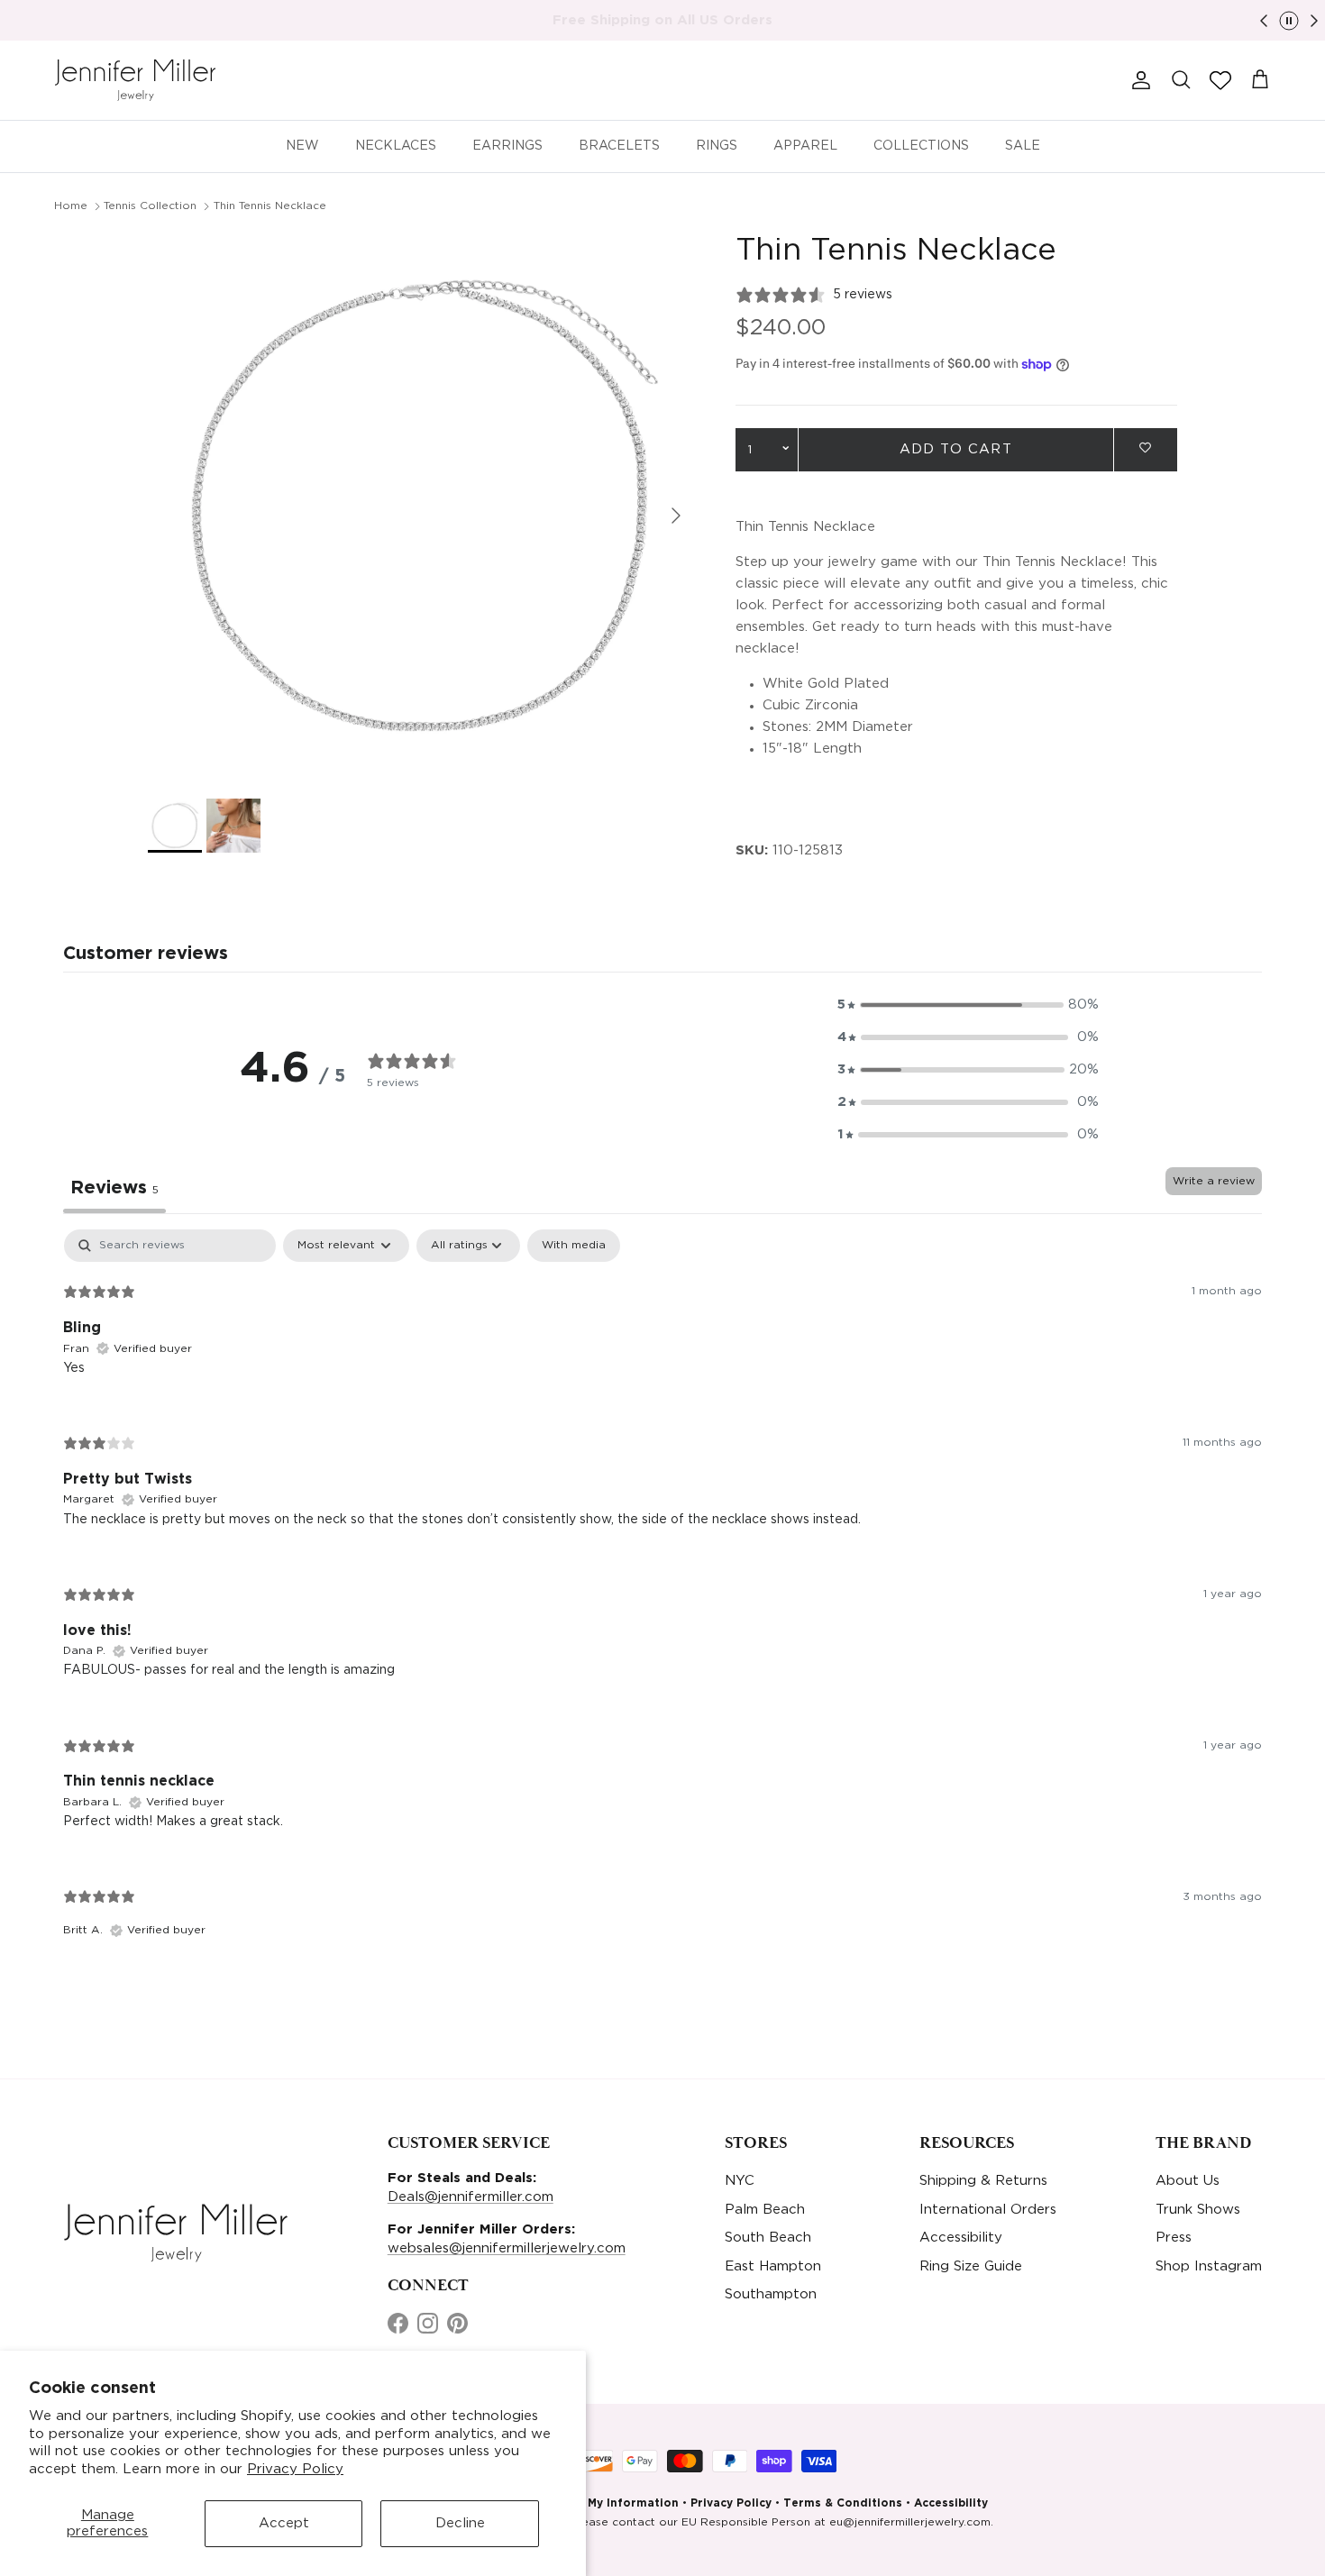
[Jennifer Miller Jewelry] (135, 80)
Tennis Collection (150, 206)
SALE (1023, 146)
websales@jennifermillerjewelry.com (507, 2248)
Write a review (1214, 1181)
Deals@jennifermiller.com (471, 2197)
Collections (921, 146)
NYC (740, 2181)
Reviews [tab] (114, 1188)
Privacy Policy (295, 2469)
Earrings (507, 146)
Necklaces (396, 146)
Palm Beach (765, 2210)
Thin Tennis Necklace (270, 206)
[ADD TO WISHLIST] (1146, 448)
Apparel (805, 146)
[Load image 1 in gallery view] (422, 507)
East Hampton (773, 2266)
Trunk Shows (1198, 2210)
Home (71, 206)
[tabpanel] (662, 1599)
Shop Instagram (1209, 2266)
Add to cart (956, 449)
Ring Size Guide (971, 2266)
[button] (1220, 80)
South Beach (768, 2238)
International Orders (988, 2210)
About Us (1188, 2181)
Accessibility (961, 2238)
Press (1174, 2238)
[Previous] (1264, 21)
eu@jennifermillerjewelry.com (910, 2522)
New (302, 146)
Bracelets (619, 146)
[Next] (1314, 21)
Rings (717, 146)
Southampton (771, 2294)
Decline (460, 2523)
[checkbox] (574, 1246)
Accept (284, 2523)
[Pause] (1289, 21)
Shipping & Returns (983, 2181)
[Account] (1138, 80)
